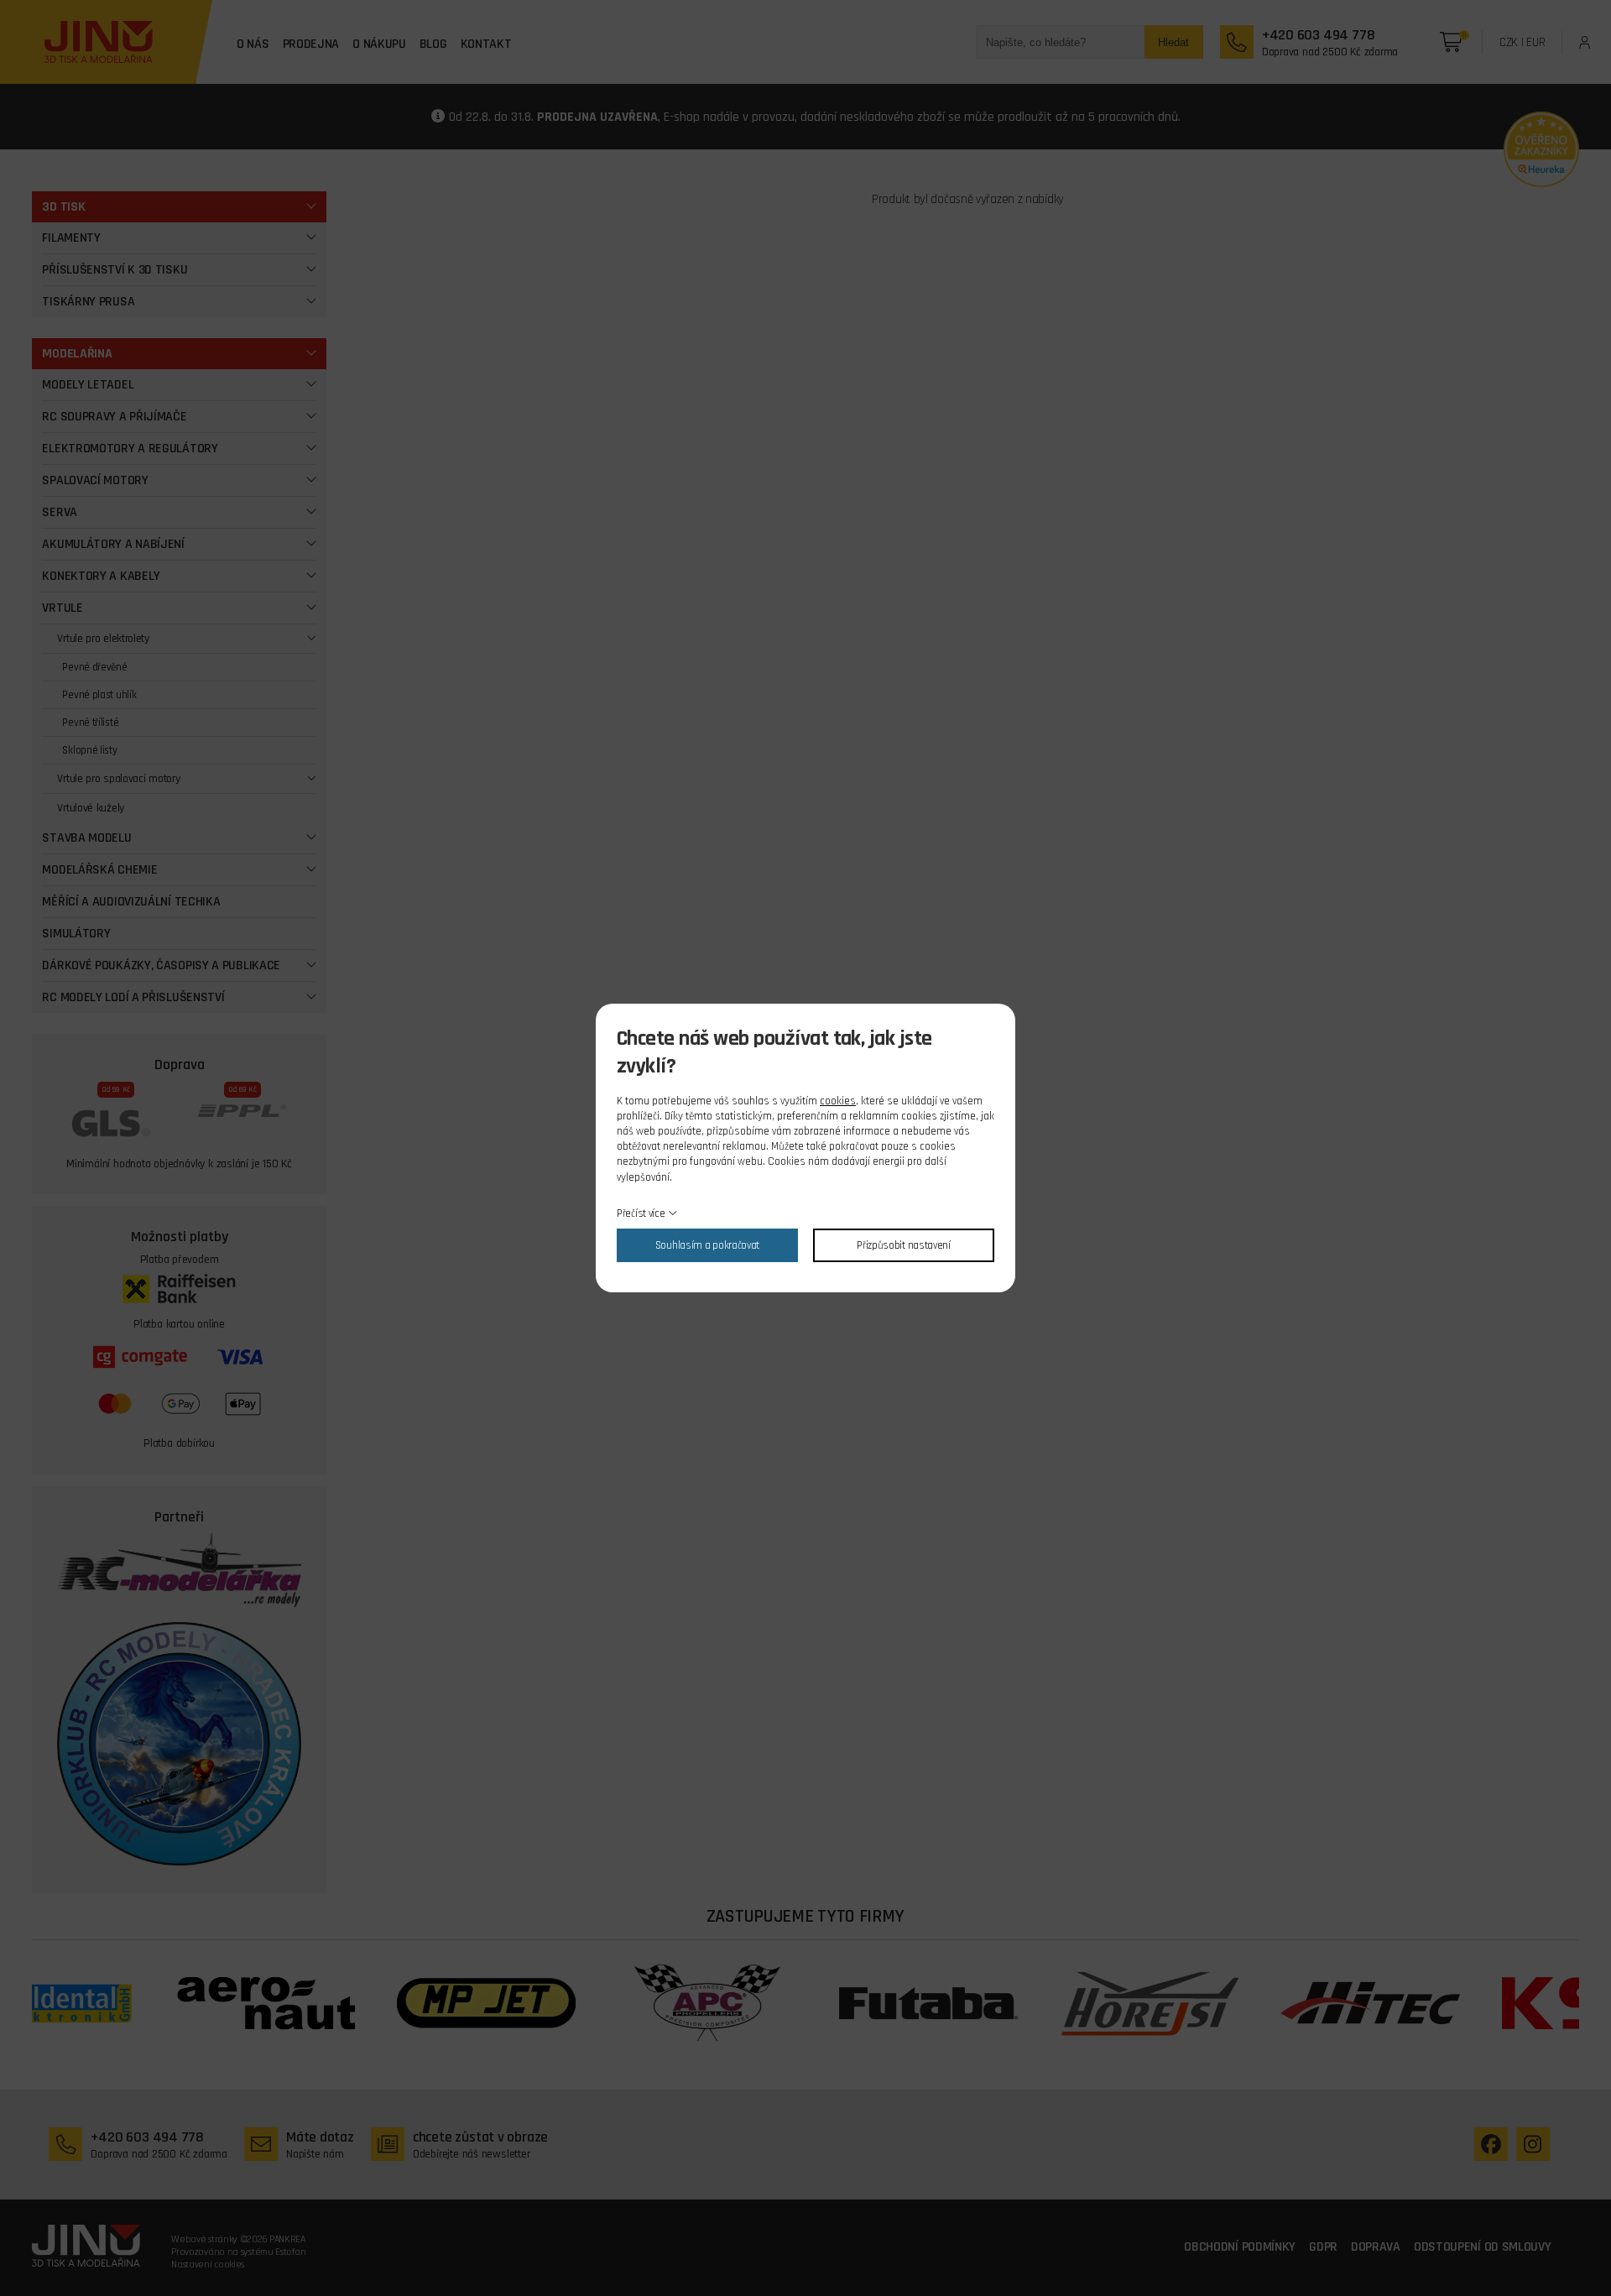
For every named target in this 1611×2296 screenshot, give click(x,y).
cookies (838, 1101)
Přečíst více (641, 1213)
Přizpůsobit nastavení (904, 1245)
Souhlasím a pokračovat (707, 1245)
